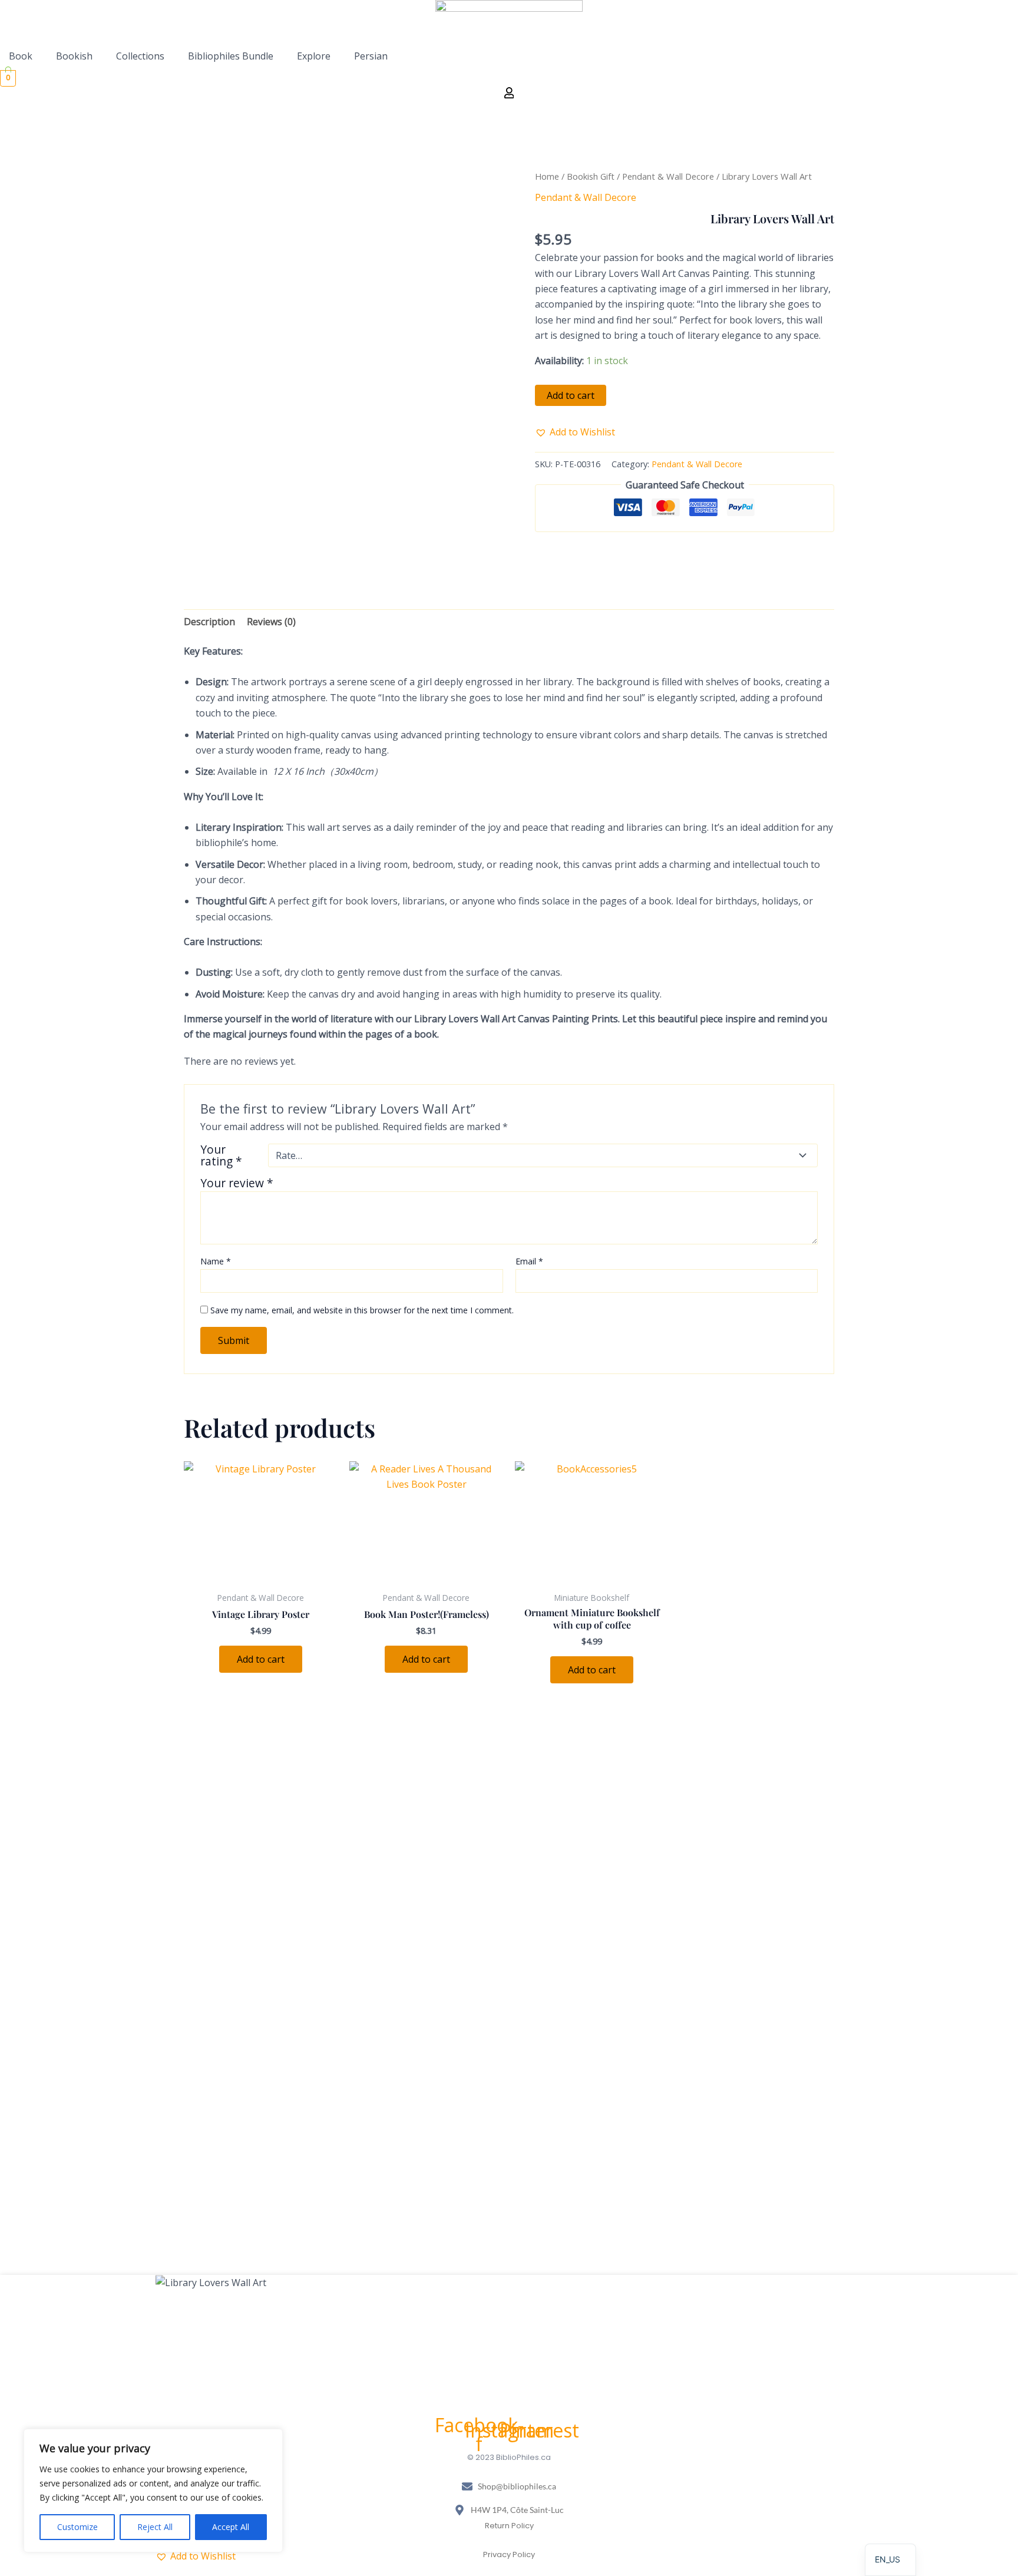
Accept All (231, 2527)
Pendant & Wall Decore (668, 176)
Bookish (74, 56)
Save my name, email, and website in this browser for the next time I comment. (362, 1310)
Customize (77, 2527)
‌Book (21, 56)
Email (529, 1261)
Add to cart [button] (261, 1659)
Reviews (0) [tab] (271, 622)
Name (216, 1261)
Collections (140, 56)
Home (547, 176)
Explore (314, 56)
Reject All (155, 2527)
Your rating (221, 1155)
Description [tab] (209, 622)
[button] (24, 56)
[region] (153, 2491)
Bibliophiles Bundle (231, 56)
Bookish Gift (591, 176)
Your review (237, 1183)
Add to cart (571, 395)
